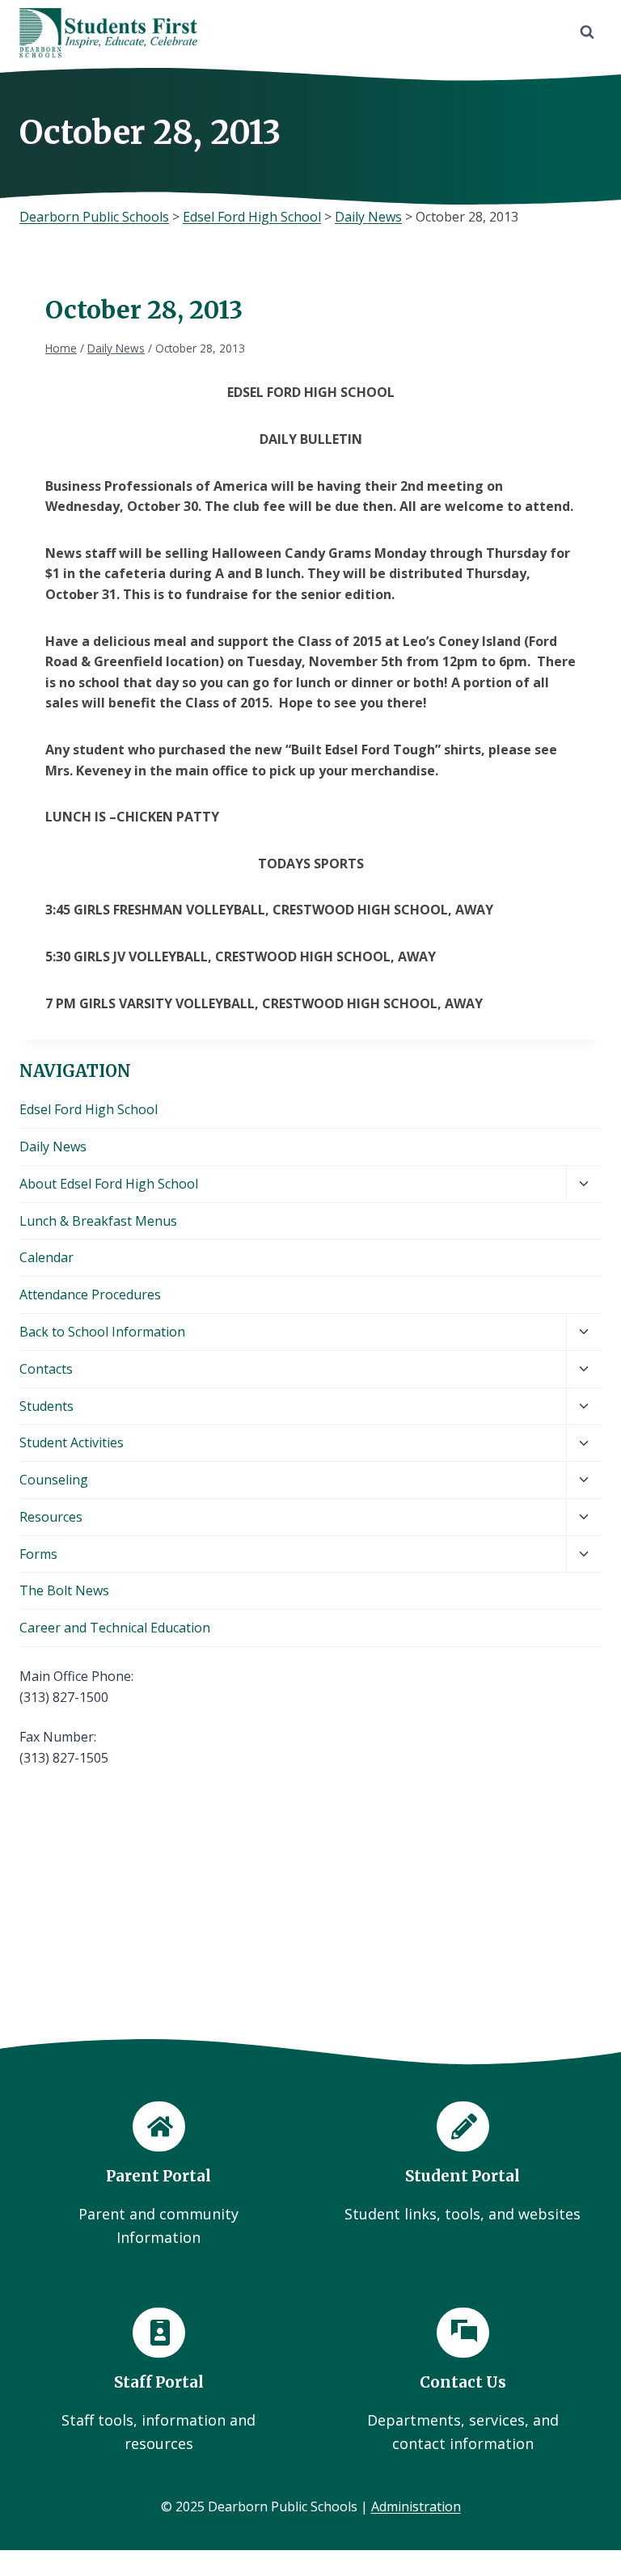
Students (46, 1406)
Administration (416, 2506)
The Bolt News (64, 1590)
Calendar (46, 1257)
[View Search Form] (587, 32)
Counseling (54, 1480)
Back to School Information (102, 1332)
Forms (38, 1554)
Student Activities (72, 1442)
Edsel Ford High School (89, 1109)
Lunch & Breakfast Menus (98, 1221)
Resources (51, 1517)
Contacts (46, 1369)
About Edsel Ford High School (109, 1184)
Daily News (53, 1147)
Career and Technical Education (115, 1628)
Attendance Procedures (90, 1294)
